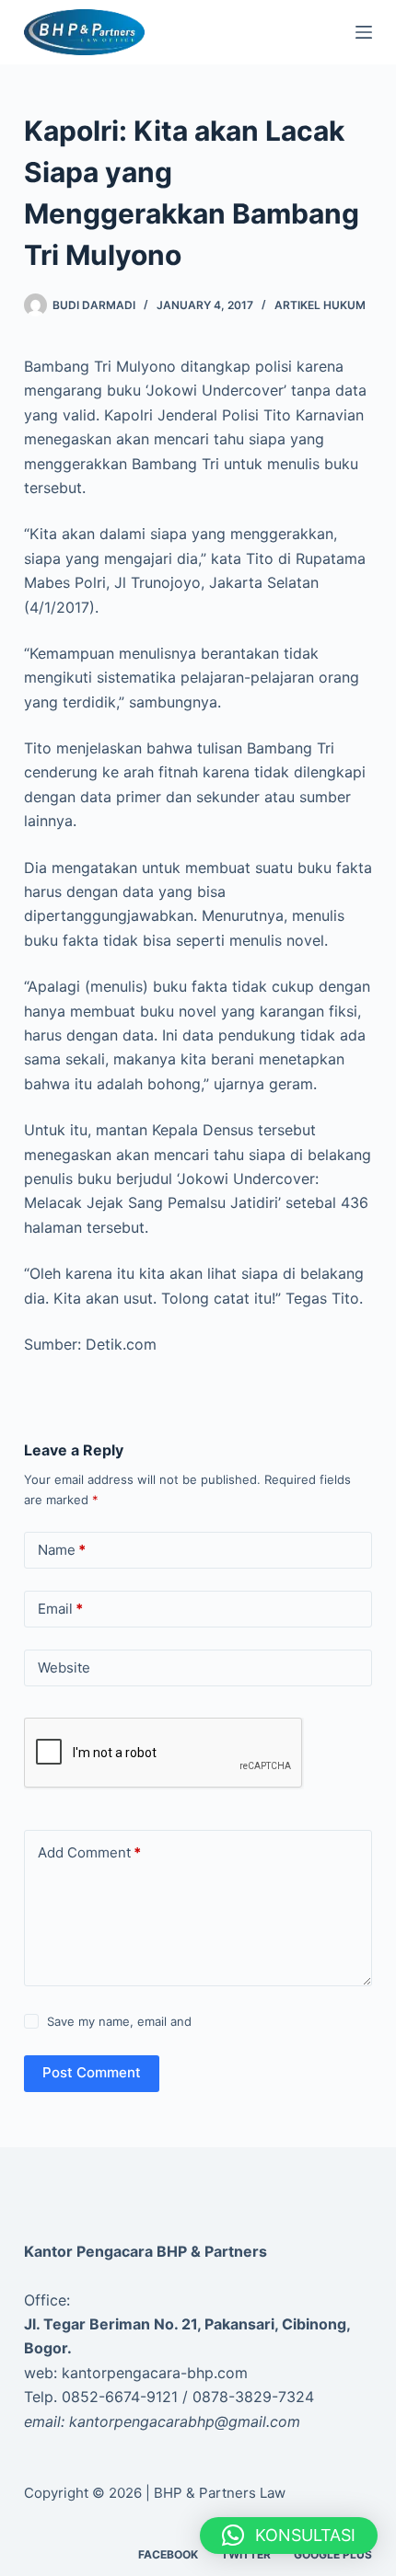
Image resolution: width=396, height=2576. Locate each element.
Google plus (333, 2554)
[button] (289, 2536)
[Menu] (364, 32)
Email (60, 1609)
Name (62, 1550)
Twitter (246, 2554)
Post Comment (92, 2072)
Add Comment (89, 1852)
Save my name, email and (119, 2021)
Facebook (168, 2554)
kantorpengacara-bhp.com (155, 2373)
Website (64, 1667)
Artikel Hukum (320, 305)
